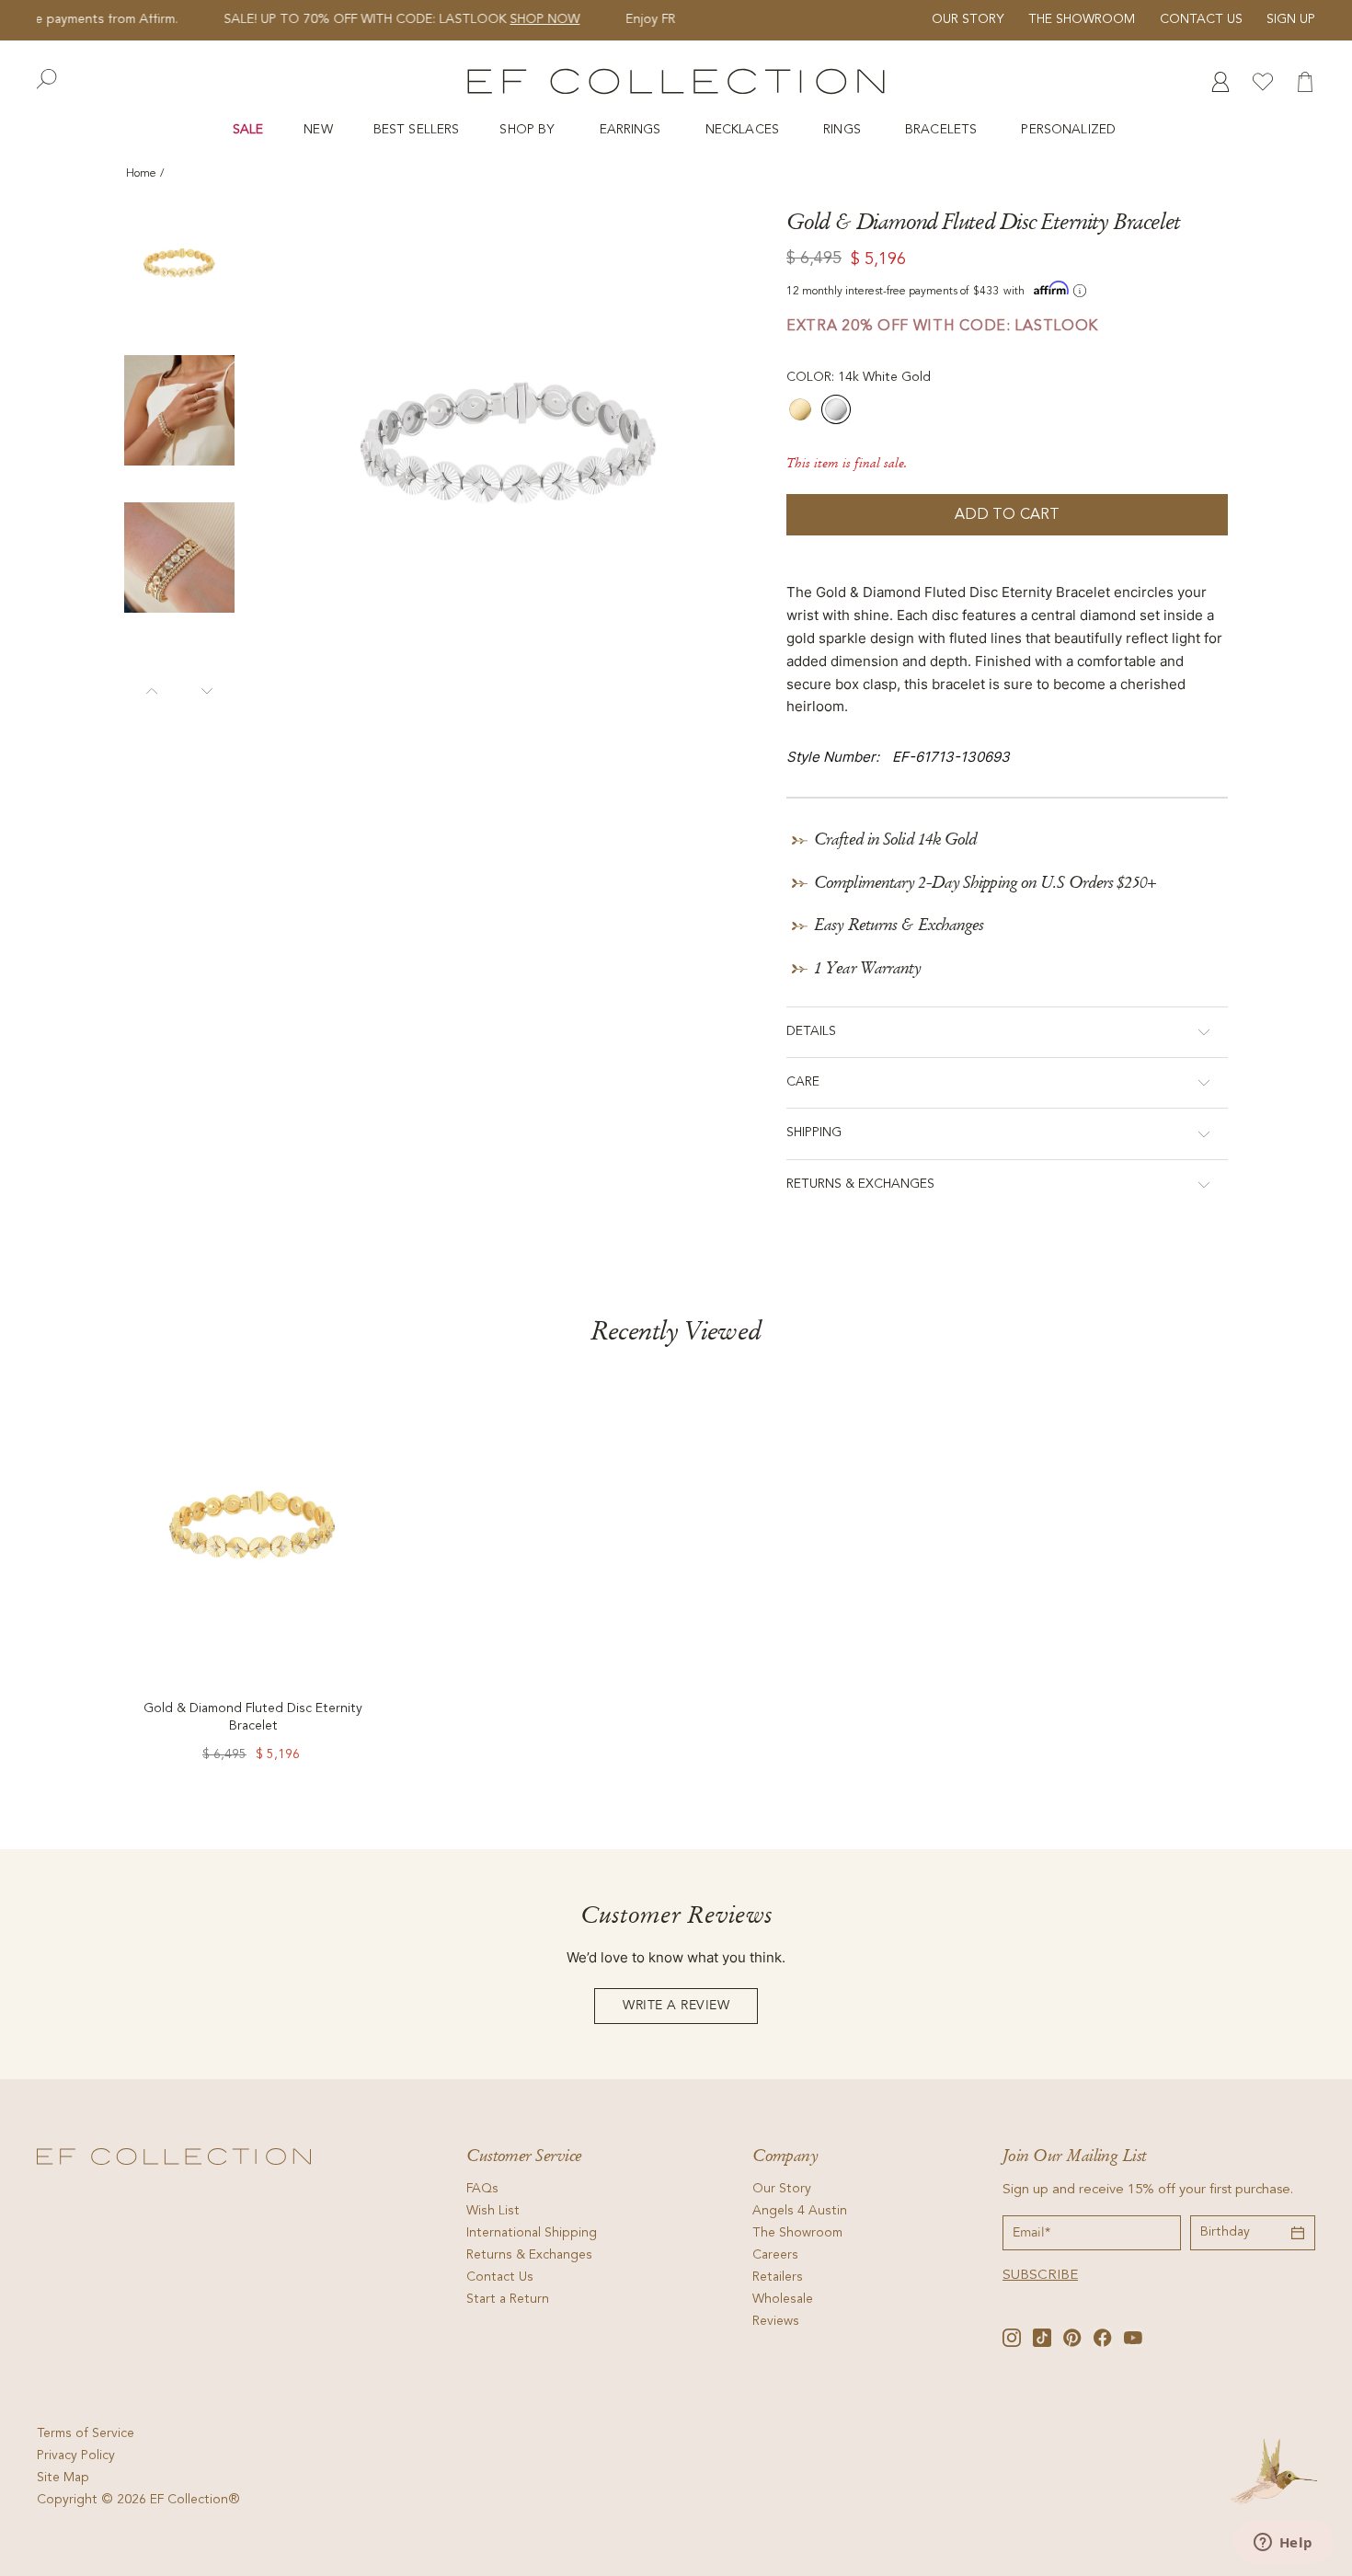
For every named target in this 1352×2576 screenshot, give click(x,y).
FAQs (482, 2190)
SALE (248, 130)
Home (141, 174)
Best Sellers (417, 130)
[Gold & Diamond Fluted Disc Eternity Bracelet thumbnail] (179, 263)
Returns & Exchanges (529, 2256)
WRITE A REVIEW (676, 2006)
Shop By (529, 130)
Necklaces (744, 130)
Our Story (968, 20)
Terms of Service (86, 2434)
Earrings (632, 130)
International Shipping (532, 2234)
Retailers (778, 2278)
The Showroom (1082, 20)
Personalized (1070, 130)
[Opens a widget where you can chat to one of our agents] (1283, 2544)
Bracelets (943, 130)
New (318, 130)
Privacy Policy (76, 2456)
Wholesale (783, 2300)
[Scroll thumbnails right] (207, 686)
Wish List (493, 2212)
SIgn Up (1291, 20)
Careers (775, 2256)
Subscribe (1040, 2276)
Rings (844, 130)
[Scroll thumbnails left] (152, 686)
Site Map (63, 2478)
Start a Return (508, 2300)
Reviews (776, 2322)
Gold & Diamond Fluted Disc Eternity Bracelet (253, 1718)
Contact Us (1201, 20)
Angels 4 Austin (800, 2212)
